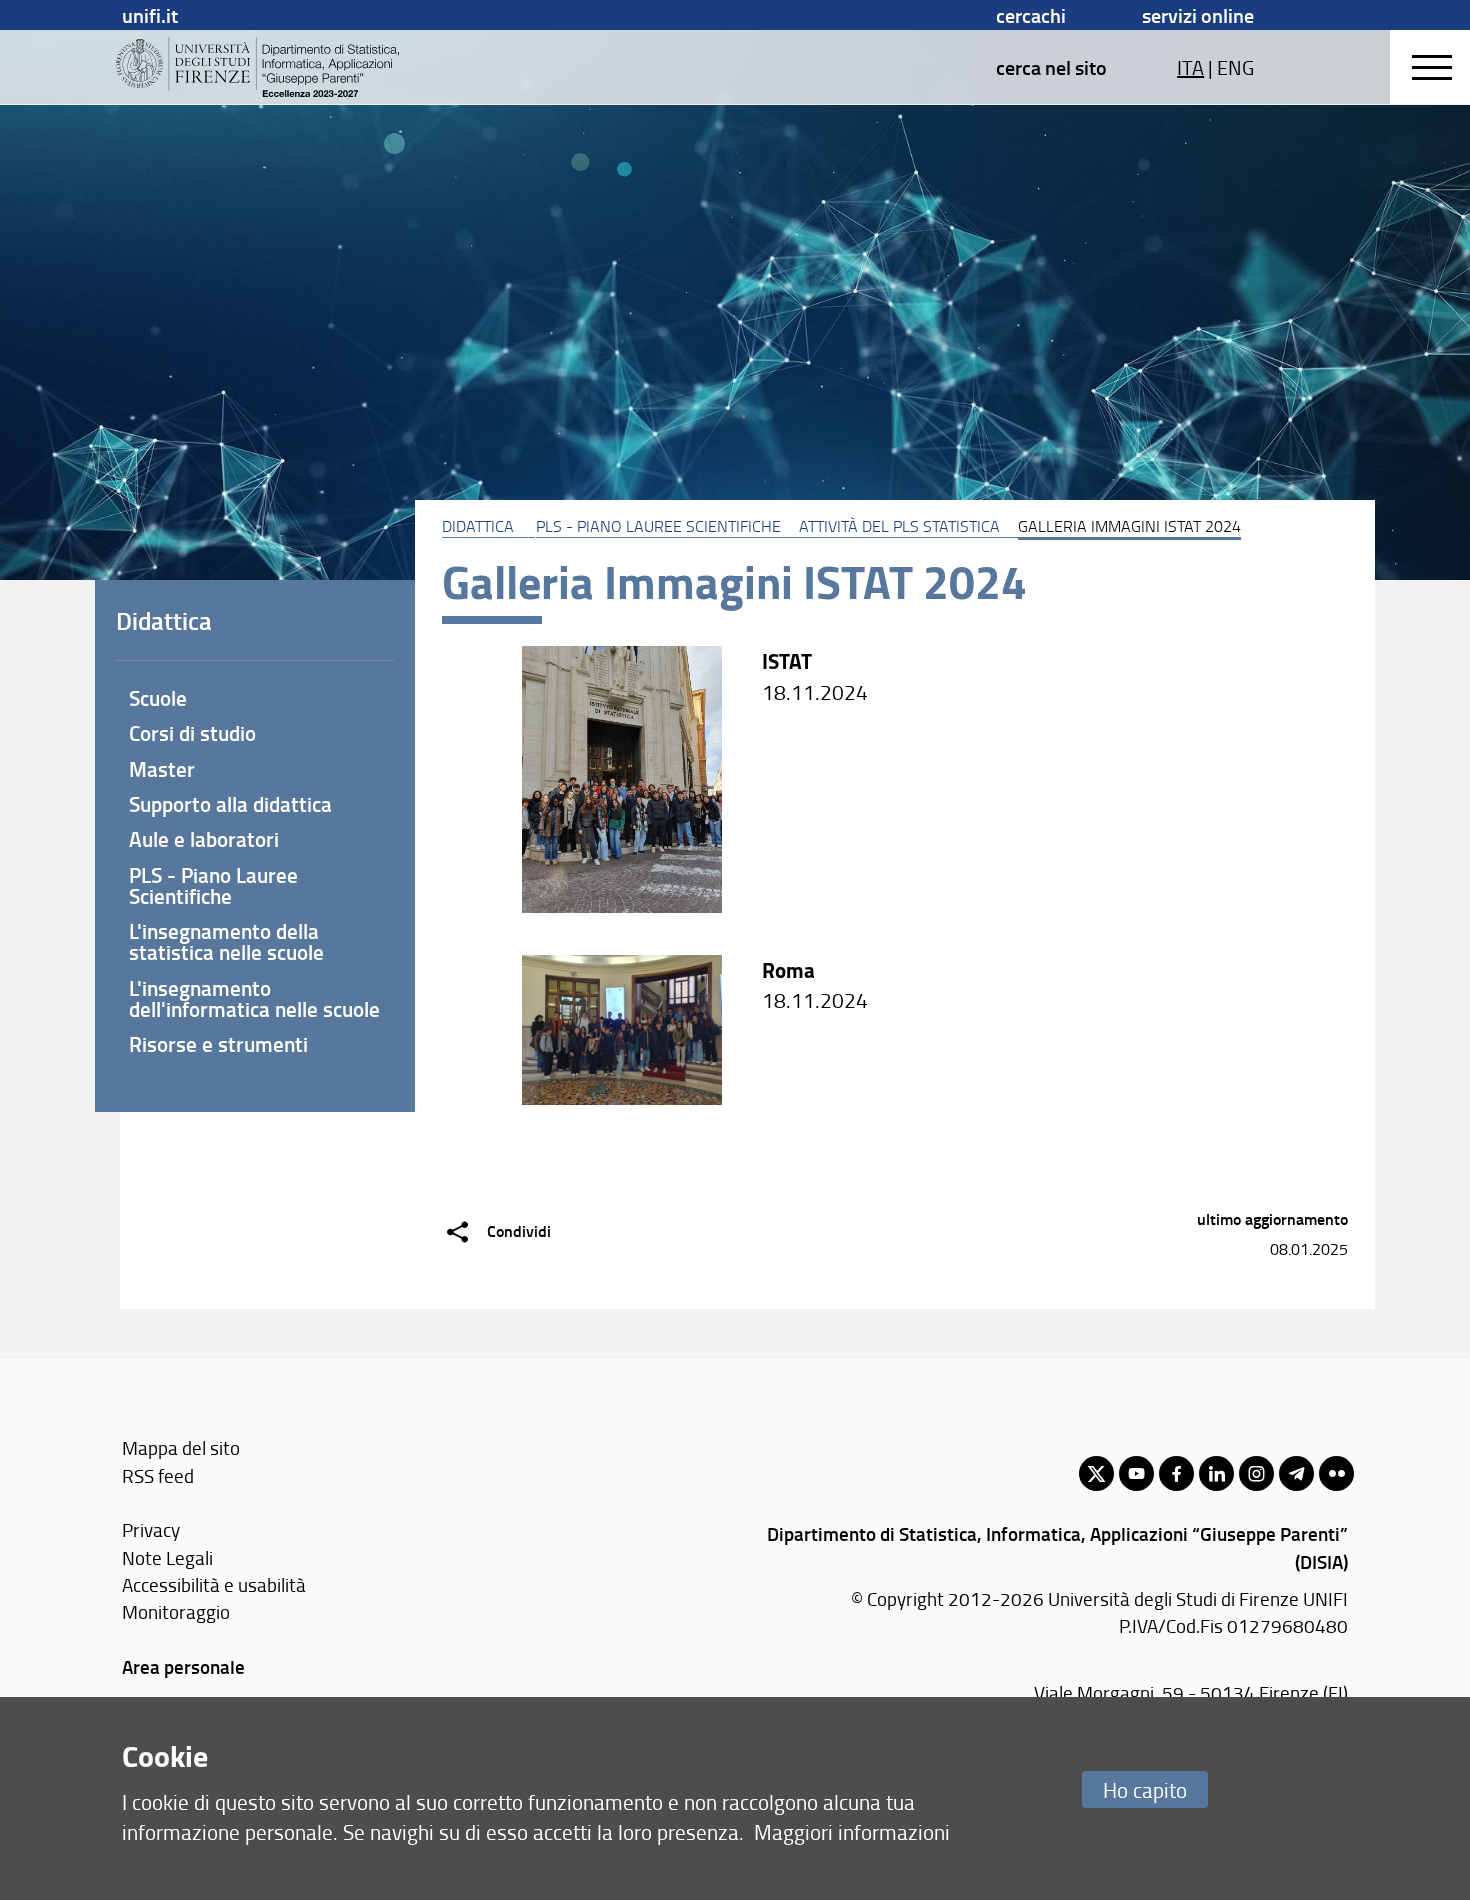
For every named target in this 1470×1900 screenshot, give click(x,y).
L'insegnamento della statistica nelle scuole (226, 941)
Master (162, 769)
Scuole (158, 698)
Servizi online (1198, 15)
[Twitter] (1096, 1473)
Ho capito (1145, 1789)
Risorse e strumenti (218, 1044)
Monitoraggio (176, 1611)
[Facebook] (1176, 1473)
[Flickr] (1336, 1473)
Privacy (151, 1529)
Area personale (183, 1666)
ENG (1235, 67)
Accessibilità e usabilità (214, 1584)
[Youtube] (1136, 1473)
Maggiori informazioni (852, 1831)
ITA (1190, 67)
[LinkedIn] (1216, 1473)
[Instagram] (1256, 1473)
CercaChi (1031, 15)
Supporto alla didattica (230, 804)
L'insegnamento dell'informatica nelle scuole (254, 998)
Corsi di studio (192, 733)
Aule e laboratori (204, 839)
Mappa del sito (181, 1447)
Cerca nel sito (1051, 67)
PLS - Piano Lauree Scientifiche (658, 526)
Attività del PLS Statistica (899, 526)
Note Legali (167, 1557)
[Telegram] (1296, 1473)
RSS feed (158, 1475)
